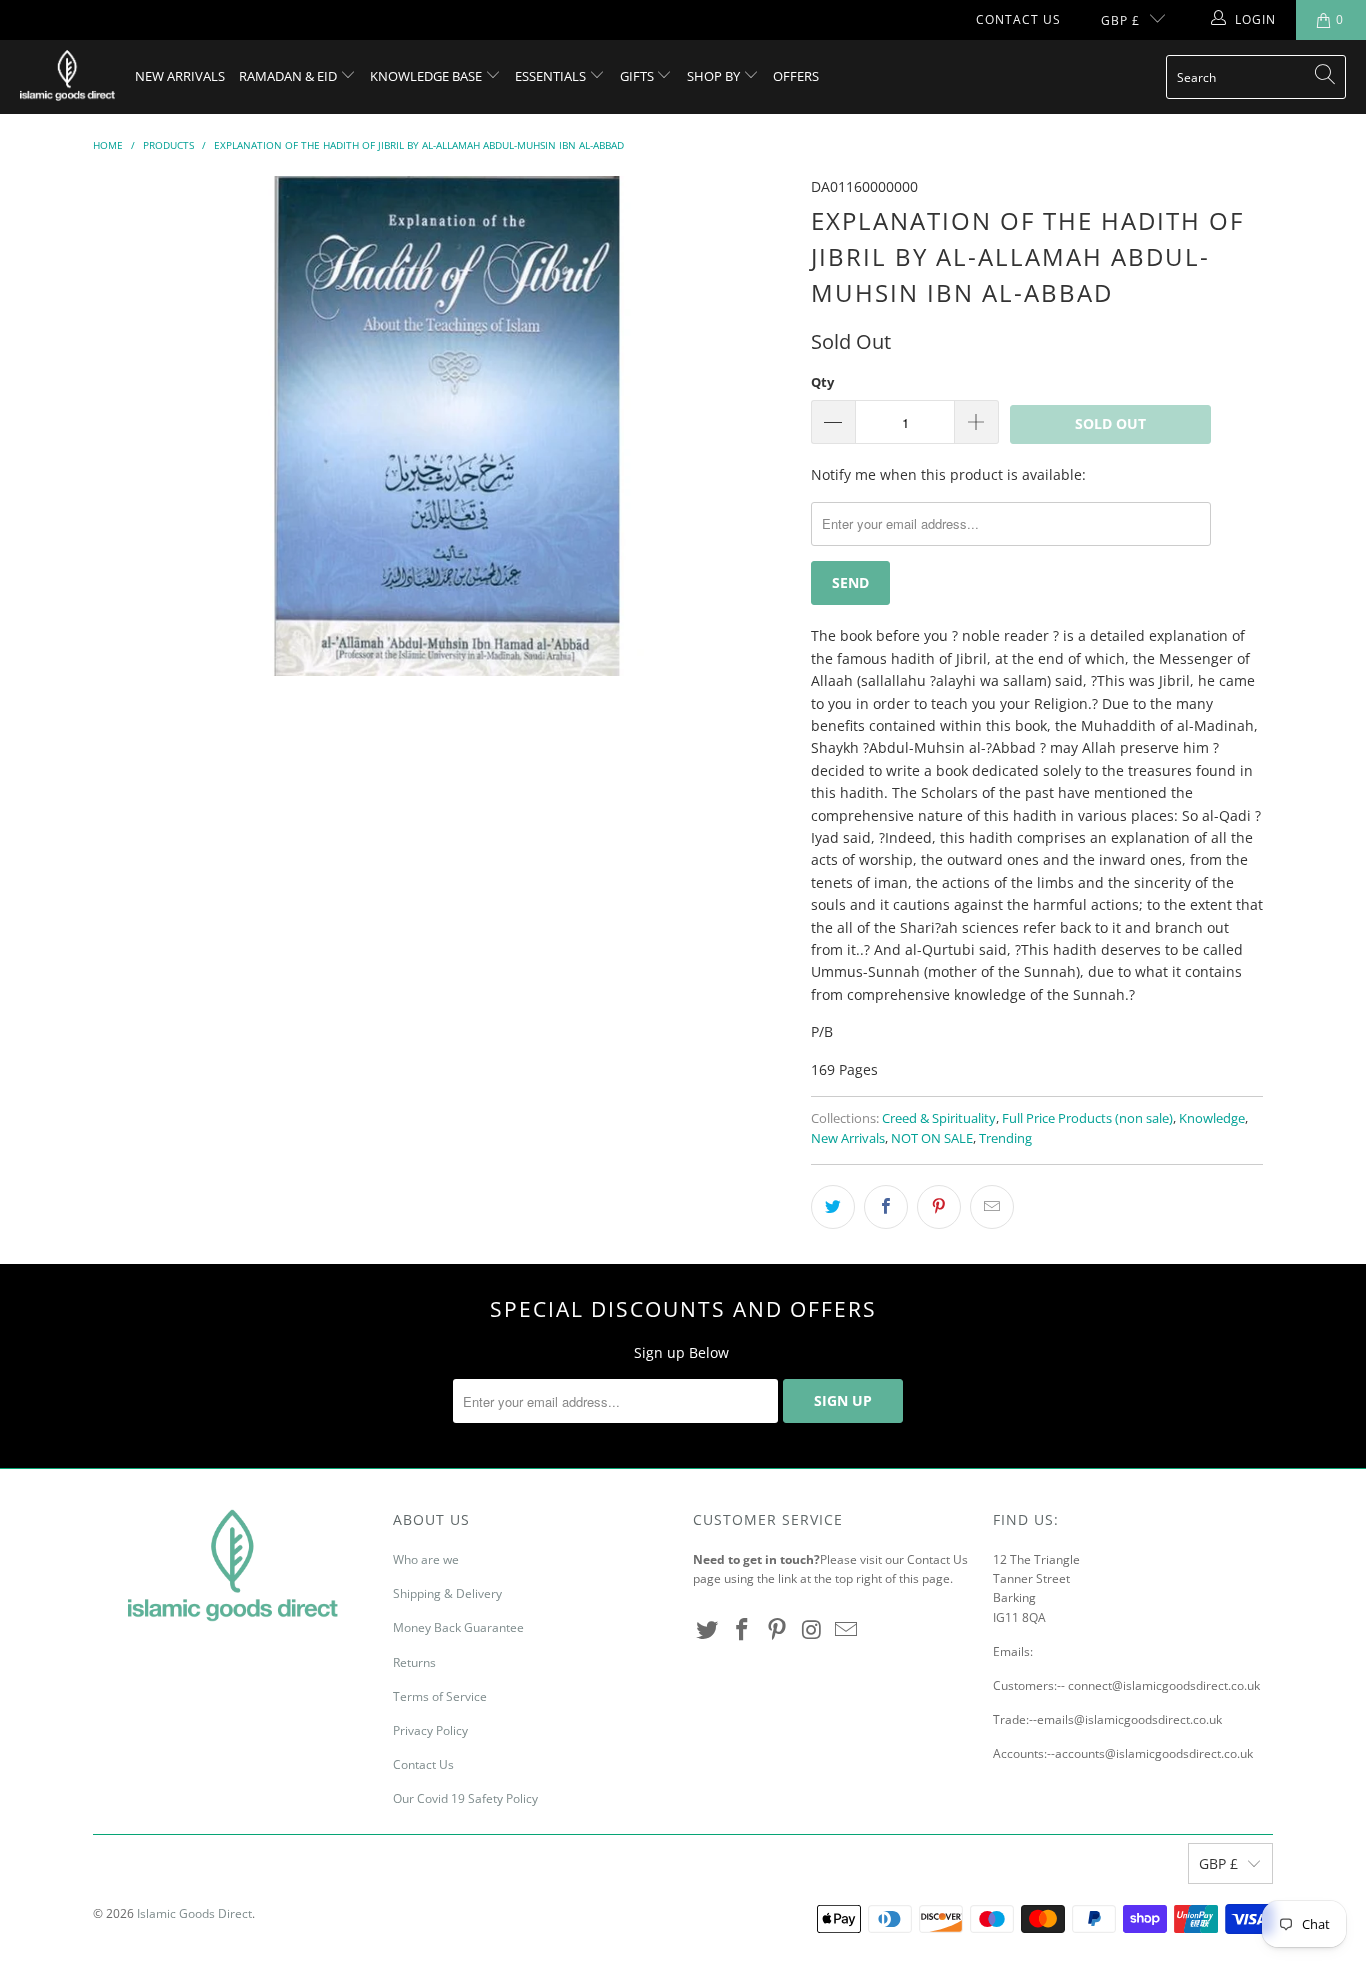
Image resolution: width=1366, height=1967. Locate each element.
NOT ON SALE (932, 1138)
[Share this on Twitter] (833, 1207)
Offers (796, 76)
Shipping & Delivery (447, 1593)
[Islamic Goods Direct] (67, 77)
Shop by (715, 76)
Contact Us (1018, 19)
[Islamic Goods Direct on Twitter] (708, 1630)
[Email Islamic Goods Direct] (847, 1630)
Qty (822, 382)
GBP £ (1120, 20)
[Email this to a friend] (992, 1207)
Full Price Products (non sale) (1087, 1118)
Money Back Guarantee (458, 1627)
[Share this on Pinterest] (939, 1207)
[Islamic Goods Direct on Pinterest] (777, 1630)
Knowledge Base (427, 76)
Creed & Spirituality (939, 1118)
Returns (414, 1662)
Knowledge (1212, 1118)
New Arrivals (180, 76)
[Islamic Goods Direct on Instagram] (812, 1630)
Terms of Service (440, 1696)
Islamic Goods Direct (194, 1913)
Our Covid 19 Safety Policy (465, 1798)
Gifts (638, 76)
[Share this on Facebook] (886, 1207)
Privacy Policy (430, 1730)
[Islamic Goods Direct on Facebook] (743, 1630)
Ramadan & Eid (289, 76)
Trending (1005, 1138)
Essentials (552, 76)
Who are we (426, 1559)
